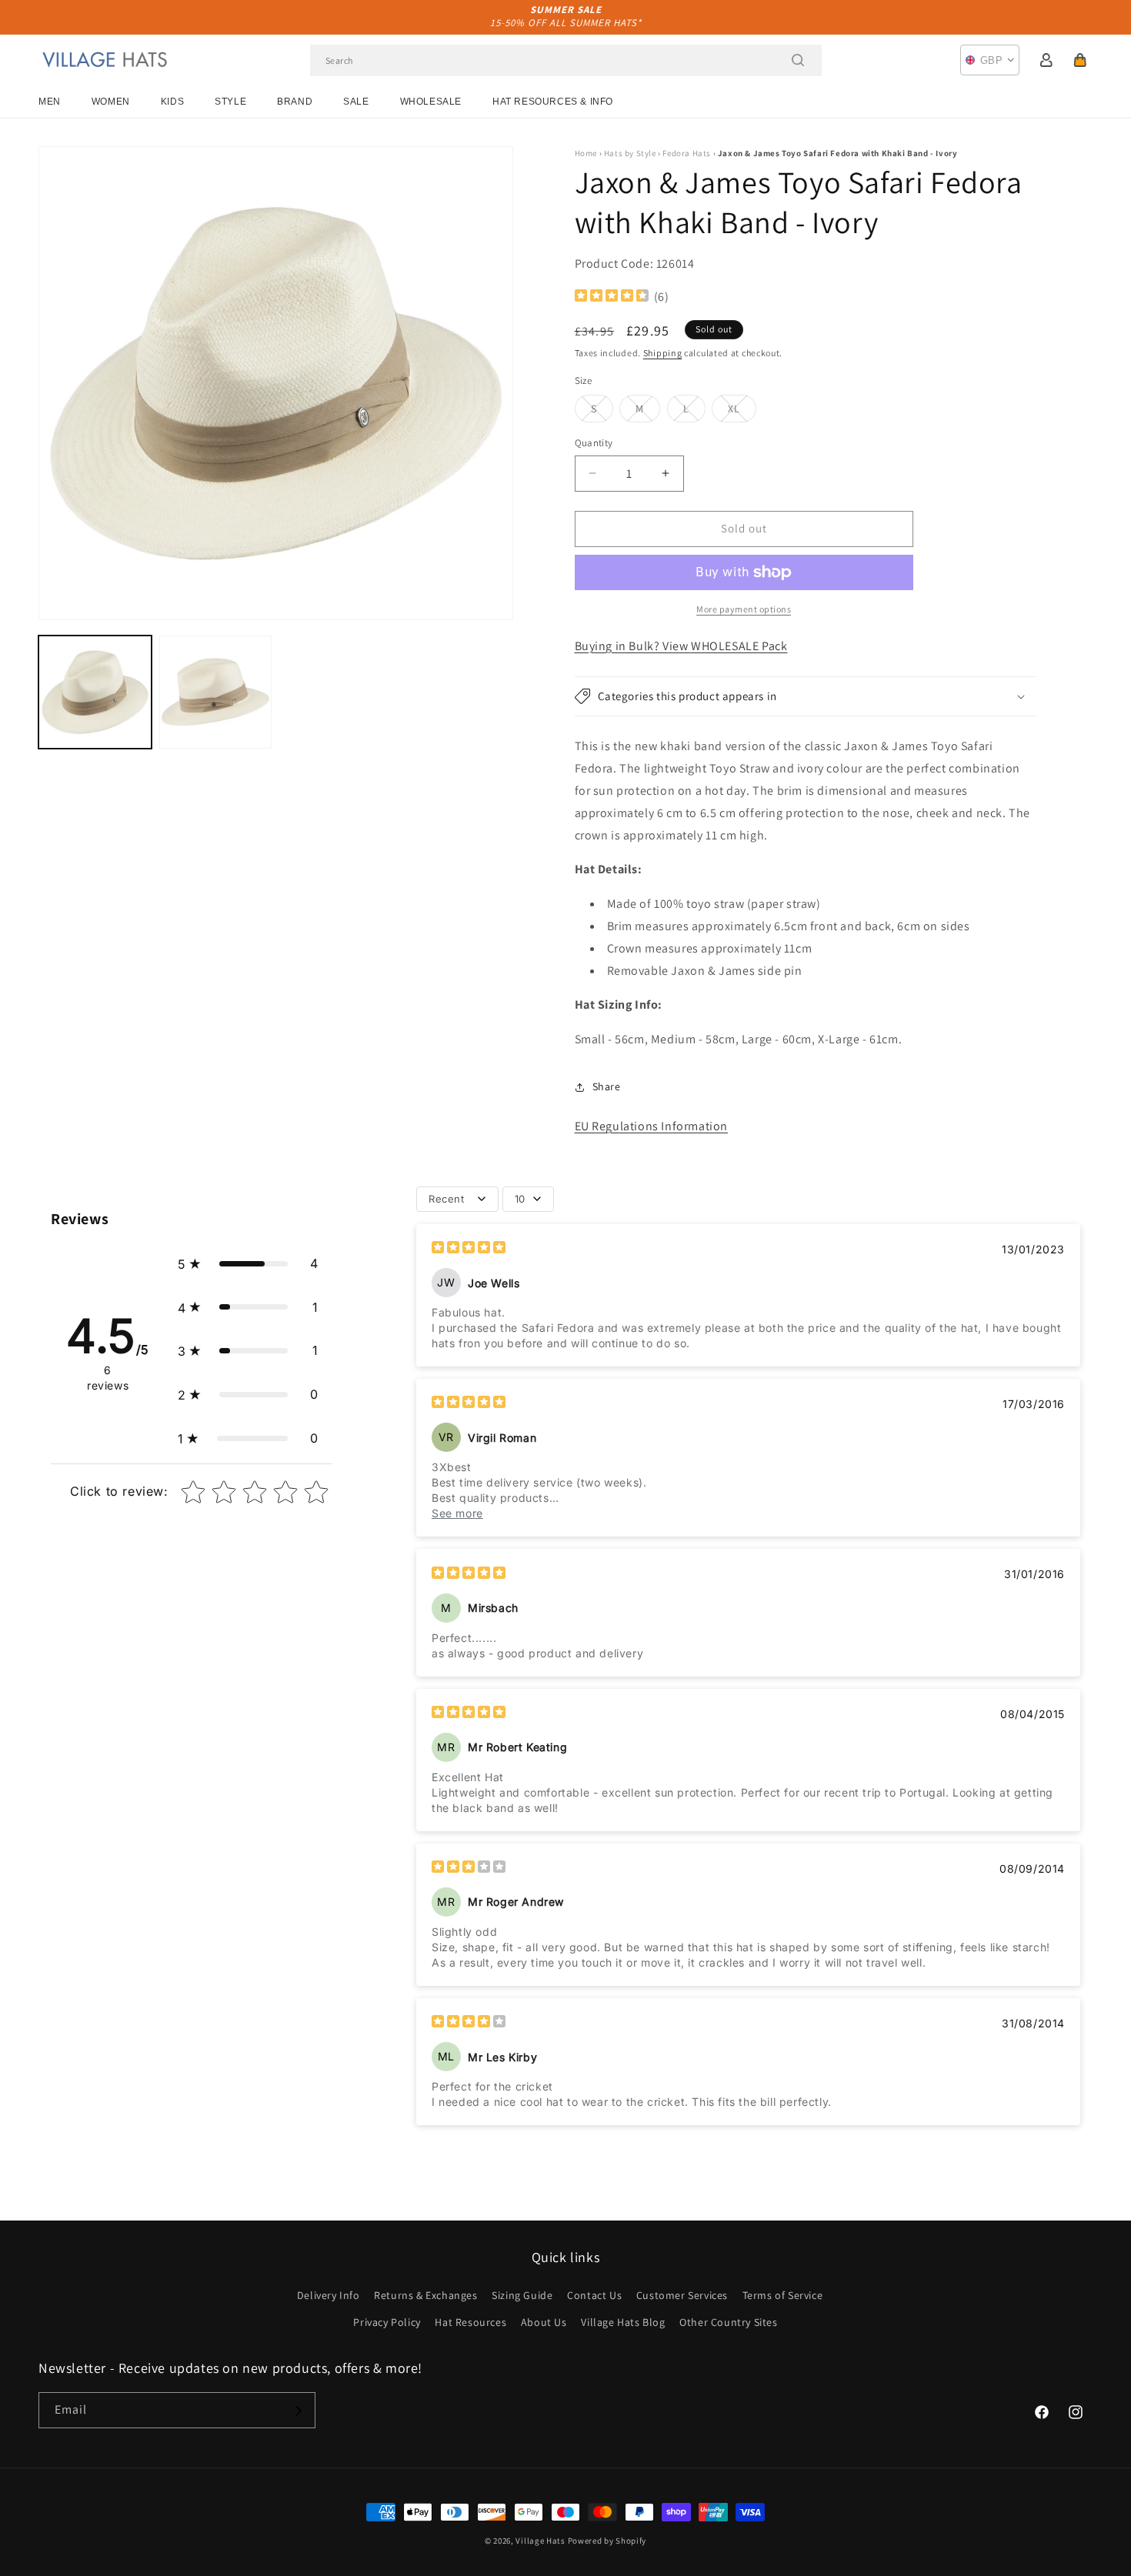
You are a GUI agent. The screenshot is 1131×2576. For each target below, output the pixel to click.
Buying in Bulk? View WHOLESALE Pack (681, 646)
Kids (172, 102)
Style (230, 102)
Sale (356, 102)
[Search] (798, 60)
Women (111, 102)
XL (742, 412)
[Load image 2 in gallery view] (216, 692)
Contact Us (594, 2295)
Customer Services (682, 2295)
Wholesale (431, 102)
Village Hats (540, 2541)
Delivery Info (329, 2295)
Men (50, 102)
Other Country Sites (728, 2322)
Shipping (663, 353)
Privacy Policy (387, 2322)
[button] (1080, 60)
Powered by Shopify (607, 2541)
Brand (295, 102)
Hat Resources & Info (553, 102)
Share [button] (607, 1086)
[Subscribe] (298, 2411)
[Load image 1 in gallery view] (95, 692)
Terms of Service (783, 2295)
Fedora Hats (687, 153)
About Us (544, 2322)
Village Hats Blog (623, 2322)
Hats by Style (630, 153)
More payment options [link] (744, 609)
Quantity (594, 443)
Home (586, 153)
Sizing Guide (522, 2295)
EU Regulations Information (652, 1126)
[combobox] (566, 60)
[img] (612, 297)
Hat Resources (470, 2322)
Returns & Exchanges (425, 2295)
